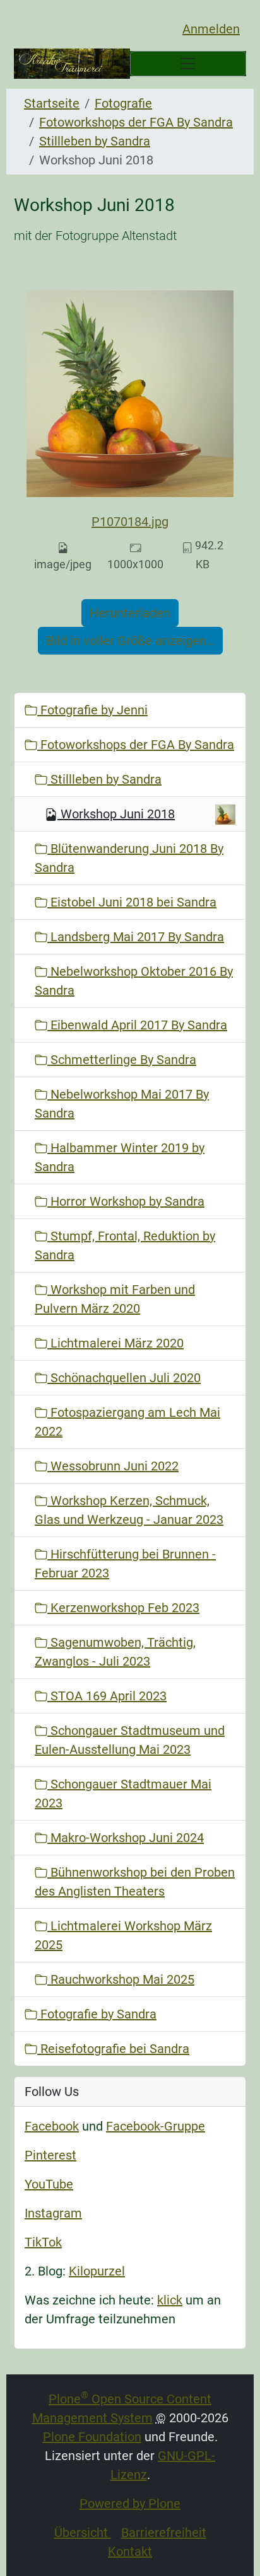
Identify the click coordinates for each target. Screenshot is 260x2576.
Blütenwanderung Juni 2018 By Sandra (129, 858)
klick (170, 2300)
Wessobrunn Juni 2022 (113, 1466)
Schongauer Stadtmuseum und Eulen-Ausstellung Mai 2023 (130, 1740)
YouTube (49, 2184)
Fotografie (123, 103)
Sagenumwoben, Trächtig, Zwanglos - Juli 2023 (115, 1652)
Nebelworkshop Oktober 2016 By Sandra (134, 981)
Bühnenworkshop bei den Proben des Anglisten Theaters (135, 1882)
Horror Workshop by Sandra (126, 1201)
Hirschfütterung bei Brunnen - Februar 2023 (125, 1564)
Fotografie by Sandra (97, 2014)
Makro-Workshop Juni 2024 (126, 1838)
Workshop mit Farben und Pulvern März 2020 (115, 1299)
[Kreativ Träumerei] (72, 64)
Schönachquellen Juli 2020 (124, 1378)
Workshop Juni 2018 (118, 814)
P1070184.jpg (130, 522)
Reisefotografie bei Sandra (113, 2049)
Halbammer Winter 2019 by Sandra (120, 1157)
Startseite (52, 103)
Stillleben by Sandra (95, 141)
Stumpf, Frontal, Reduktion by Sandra (125, 1245)
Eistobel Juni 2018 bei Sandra (132, 902)
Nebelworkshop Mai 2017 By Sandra (122, 1104)
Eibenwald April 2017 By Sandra (137, 1025)
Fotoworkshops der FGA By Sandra (136, 122)
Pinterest (50, 2155)
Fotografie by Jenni (92, 710)
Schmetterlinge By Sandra (122, 1060)
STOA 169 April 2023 (107, 1696)
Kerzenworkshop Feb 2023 (123, 1608)
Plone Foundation (92, 2437)
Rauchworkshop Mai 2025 (121, 1979)
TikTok (43, 2242)
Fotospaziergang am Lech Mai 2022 (127, 1422)
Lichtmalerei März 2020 (115, 1343)
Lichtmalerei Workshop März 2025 (123, 1935)
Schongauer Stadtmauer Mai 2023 (123, 1794)
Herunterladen (130, 613)
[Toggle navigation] (188, 64)
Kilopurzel (97, 2271)
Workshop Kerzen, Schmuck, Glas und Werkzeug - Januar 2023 (129, 1510)
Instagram (53, 2213)
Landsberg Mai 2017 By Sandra (136, 937)
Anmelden (211, 29)
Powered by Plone (130, 2504)
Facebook (52, 2126)
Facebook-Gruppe (156, 2126)
